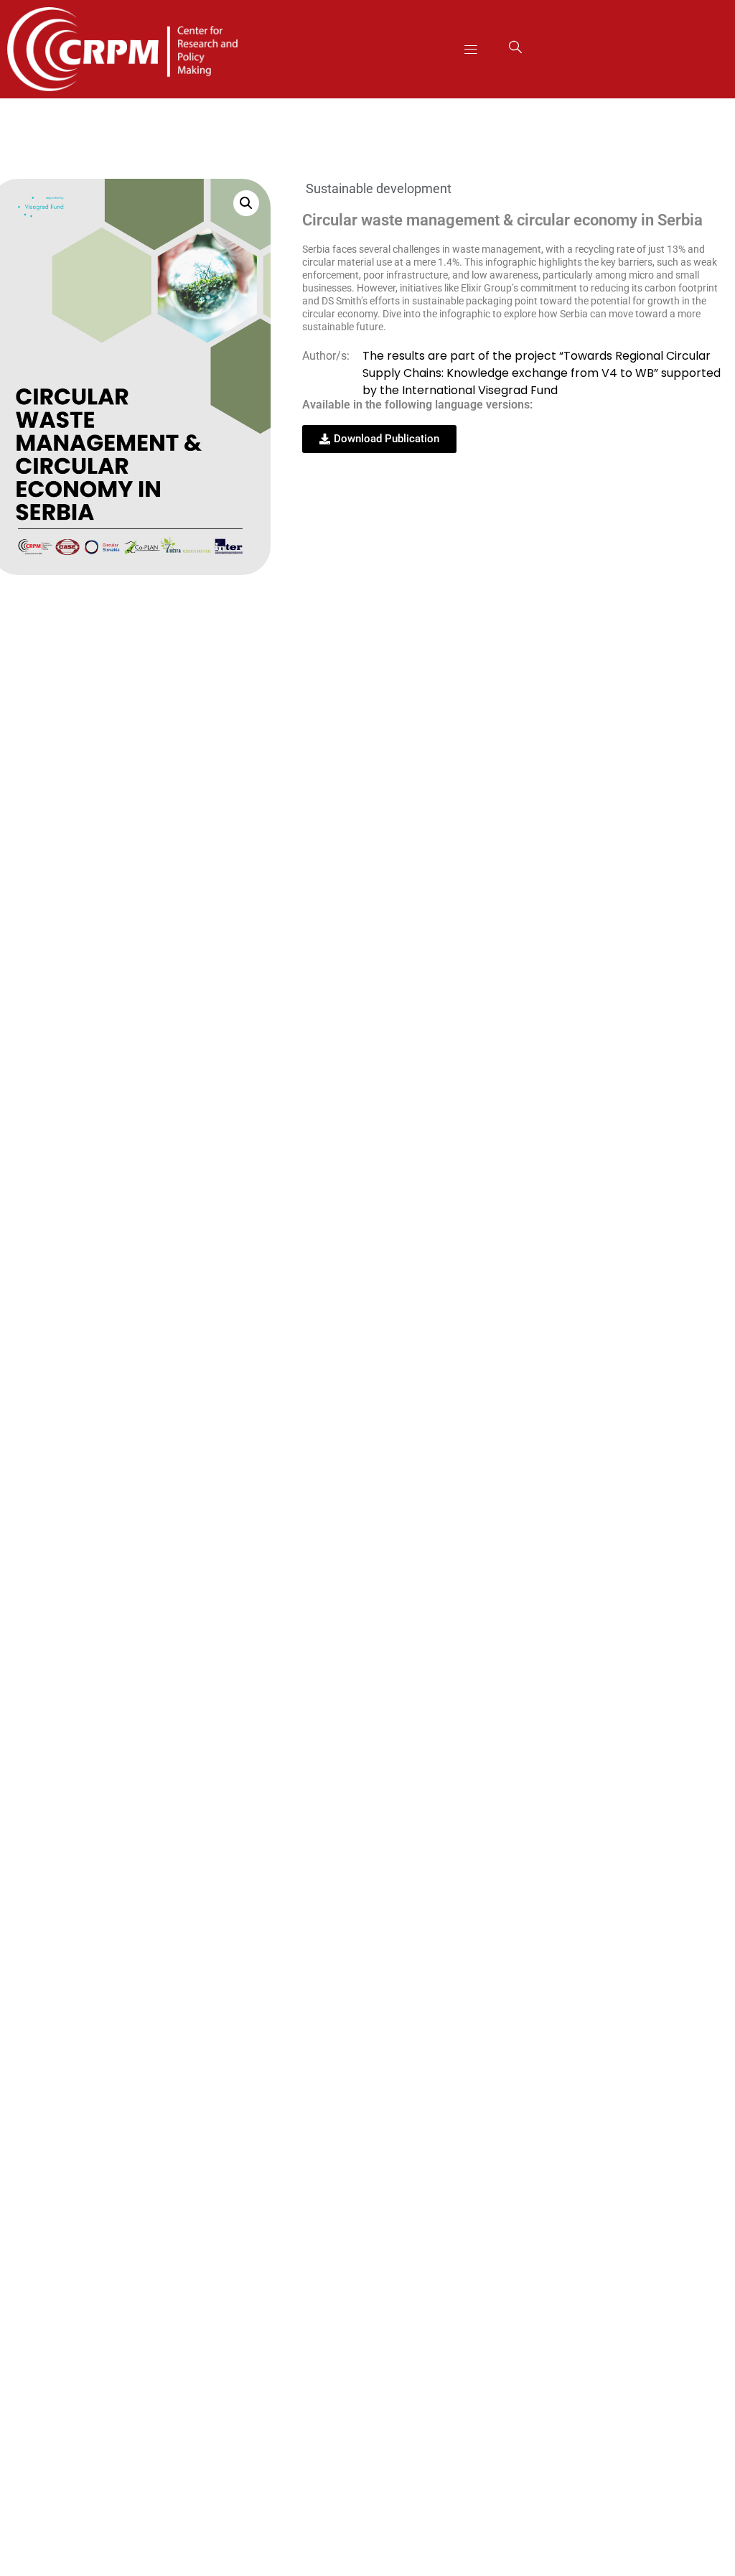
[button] (471, 49)
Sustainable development (379, 188)
